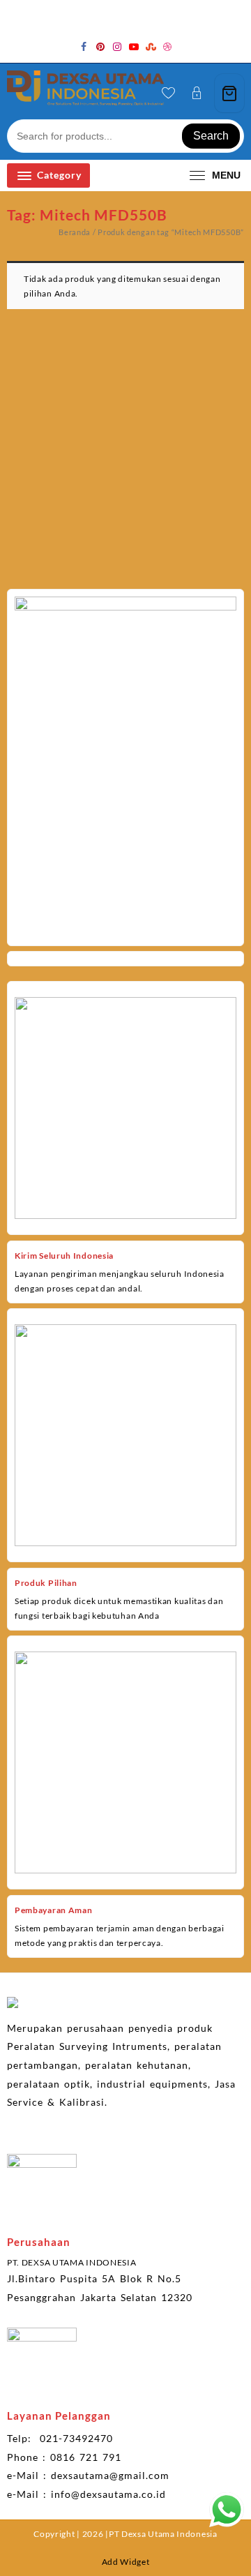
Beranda (75, 232)
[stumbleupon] (151, 47)
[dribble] (167, 47)
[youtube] (134, 47)
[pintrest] (100, 47)
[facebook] (84, 47)
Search (211, 136)
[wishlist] (168, 93)
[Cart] (229, 93)
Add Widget (126, 2562)
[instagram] (117, 47)
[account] (197, 93)
